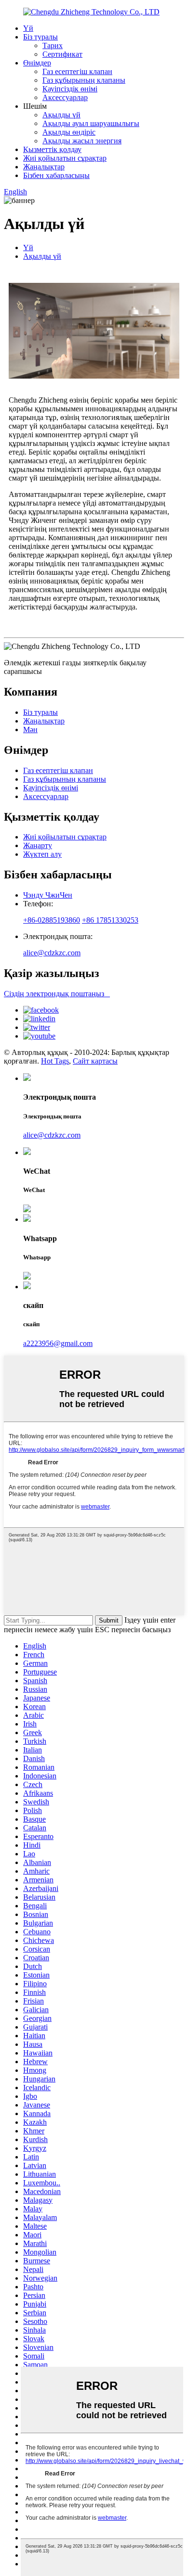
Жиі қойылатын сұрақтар (65, 158)
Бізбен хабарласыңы (56, 175)
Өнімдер (37, 63)
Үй (28, 28)
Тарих (53, 45)
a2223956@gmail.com (58, 1343)
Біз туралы (40, 37)
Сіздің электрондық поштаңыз (57, 994)
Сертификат (62, 54)
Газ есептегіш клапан (77, 71)
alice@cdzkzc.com (52, 953)
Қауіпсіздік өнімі (70, 89)
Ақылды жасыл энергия (82, 141)
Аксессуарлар (65, 97)
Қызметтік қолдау (52, 149)
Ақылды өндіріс (69, 132)
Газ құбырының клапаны (84, 80)
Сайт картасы (95, 1061)
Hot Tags (55, 1061)
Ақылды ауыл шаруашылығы (91, 123)
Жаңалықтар (44, 167)
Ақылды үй (61, 115)
